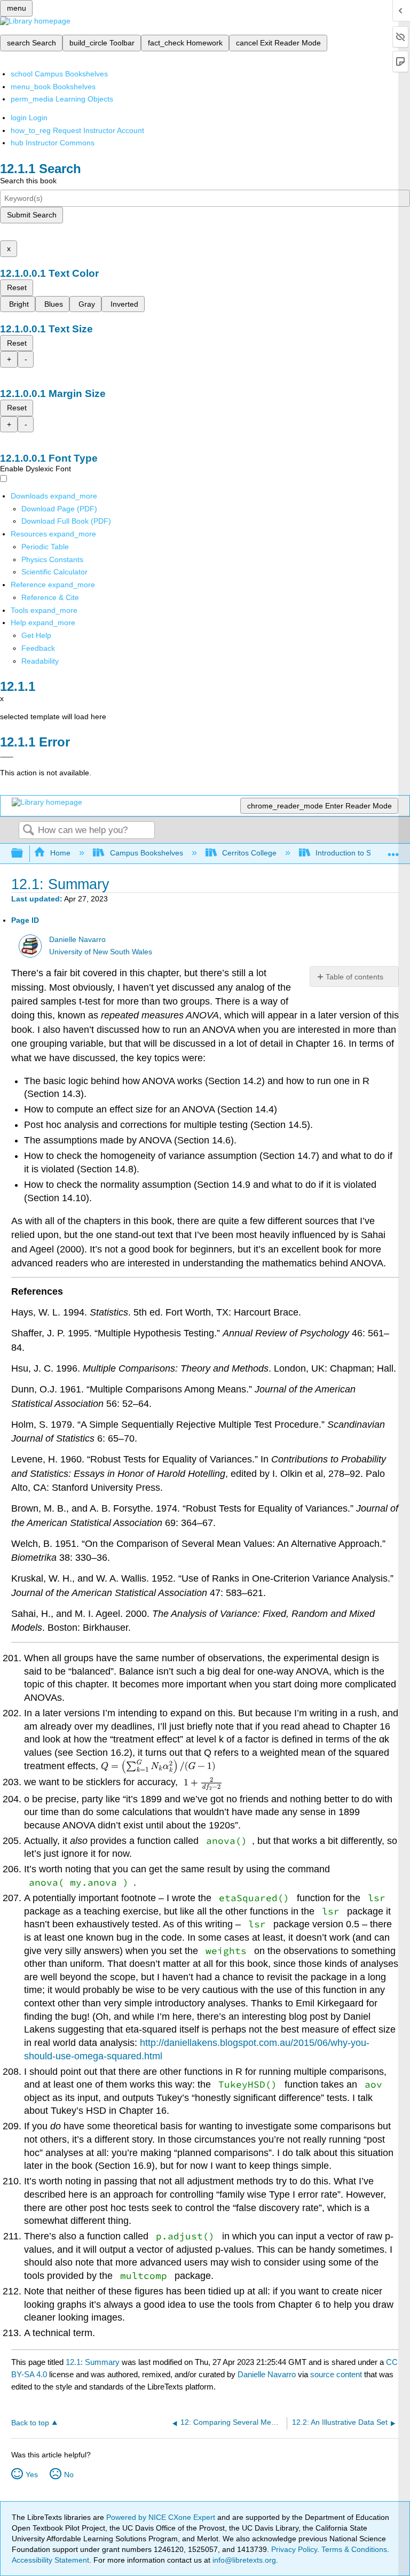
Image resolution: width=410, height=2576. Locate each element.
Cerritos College (249, 853)
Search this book (28, 181)
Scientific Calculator (54, 572)
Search (28, 831)
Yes (32, 2474)
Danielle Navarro (77, 940)
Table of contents (354, 977)
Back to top (30, 2423)
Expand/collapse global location (393, 850)
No (69, 2474)
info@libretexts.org (243, 2560)
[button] (38, 648)
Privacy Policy (294, 2549)
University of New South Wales (101, 952)
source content (336, 2374)
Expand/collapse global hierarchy (24, 854)
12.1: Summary (93, 2362)
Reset (17, 287)
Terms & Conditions (354, 2549)
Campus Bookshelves (146, 853)
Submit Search (32, 215)
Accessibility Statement (50, 2560)
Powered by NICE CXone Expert (162, 2517)
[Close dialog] (7, 757)
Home (60, 853)
